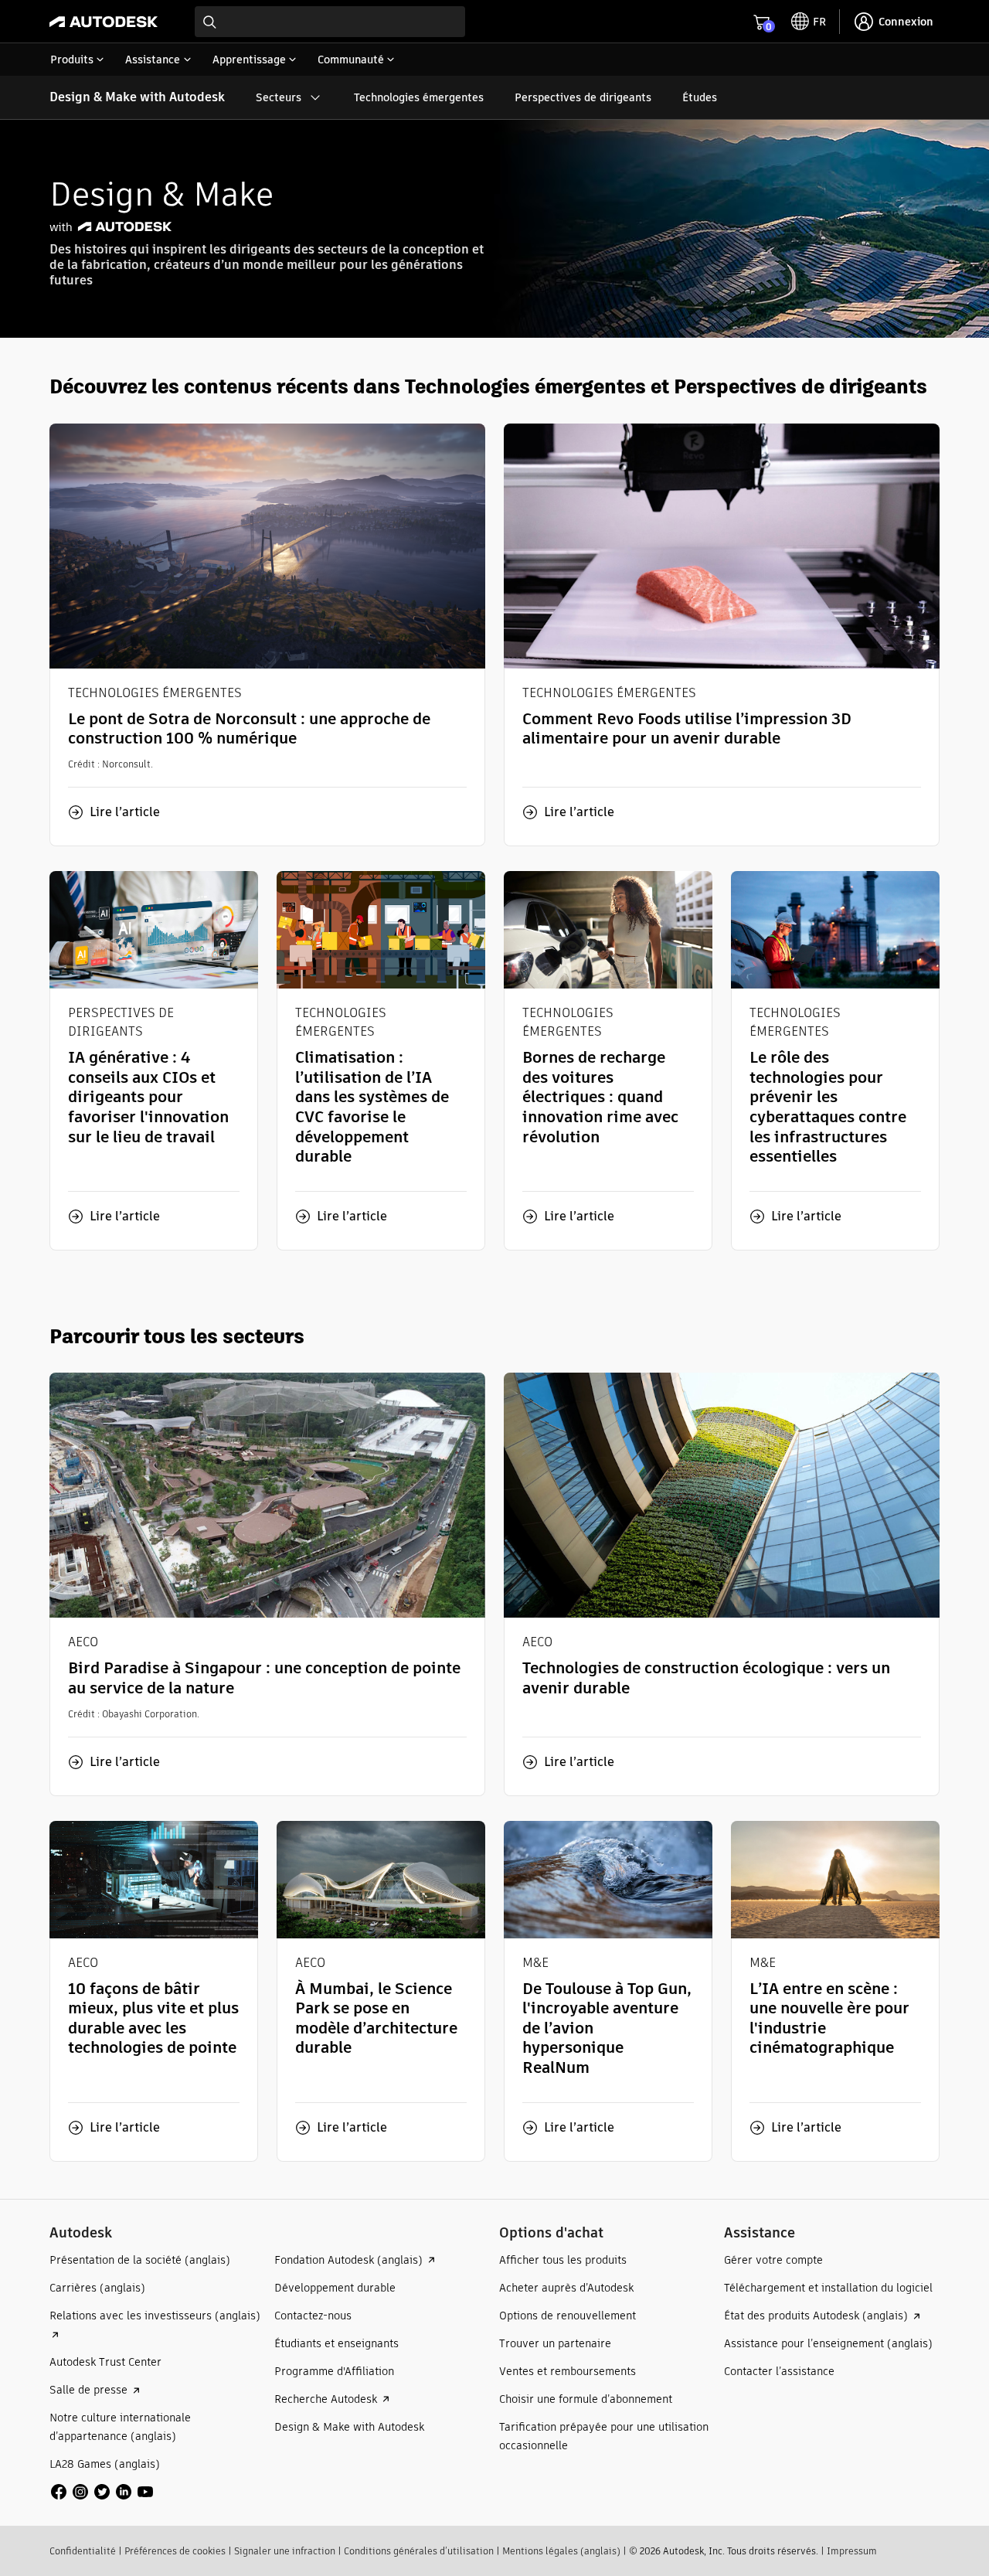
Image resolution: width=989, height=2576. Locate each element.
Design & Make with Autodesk (137, 97)
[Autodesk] (104, 22)
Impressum (852, 2551)
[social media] (102, 2492)
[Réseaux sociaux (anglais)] (102, 2491)
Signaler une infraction (285, 2551)
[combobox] (330, 22)
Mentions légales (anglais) (561, 2551)
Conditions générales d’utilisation (419, 2551)
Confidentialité (83, 2551)
